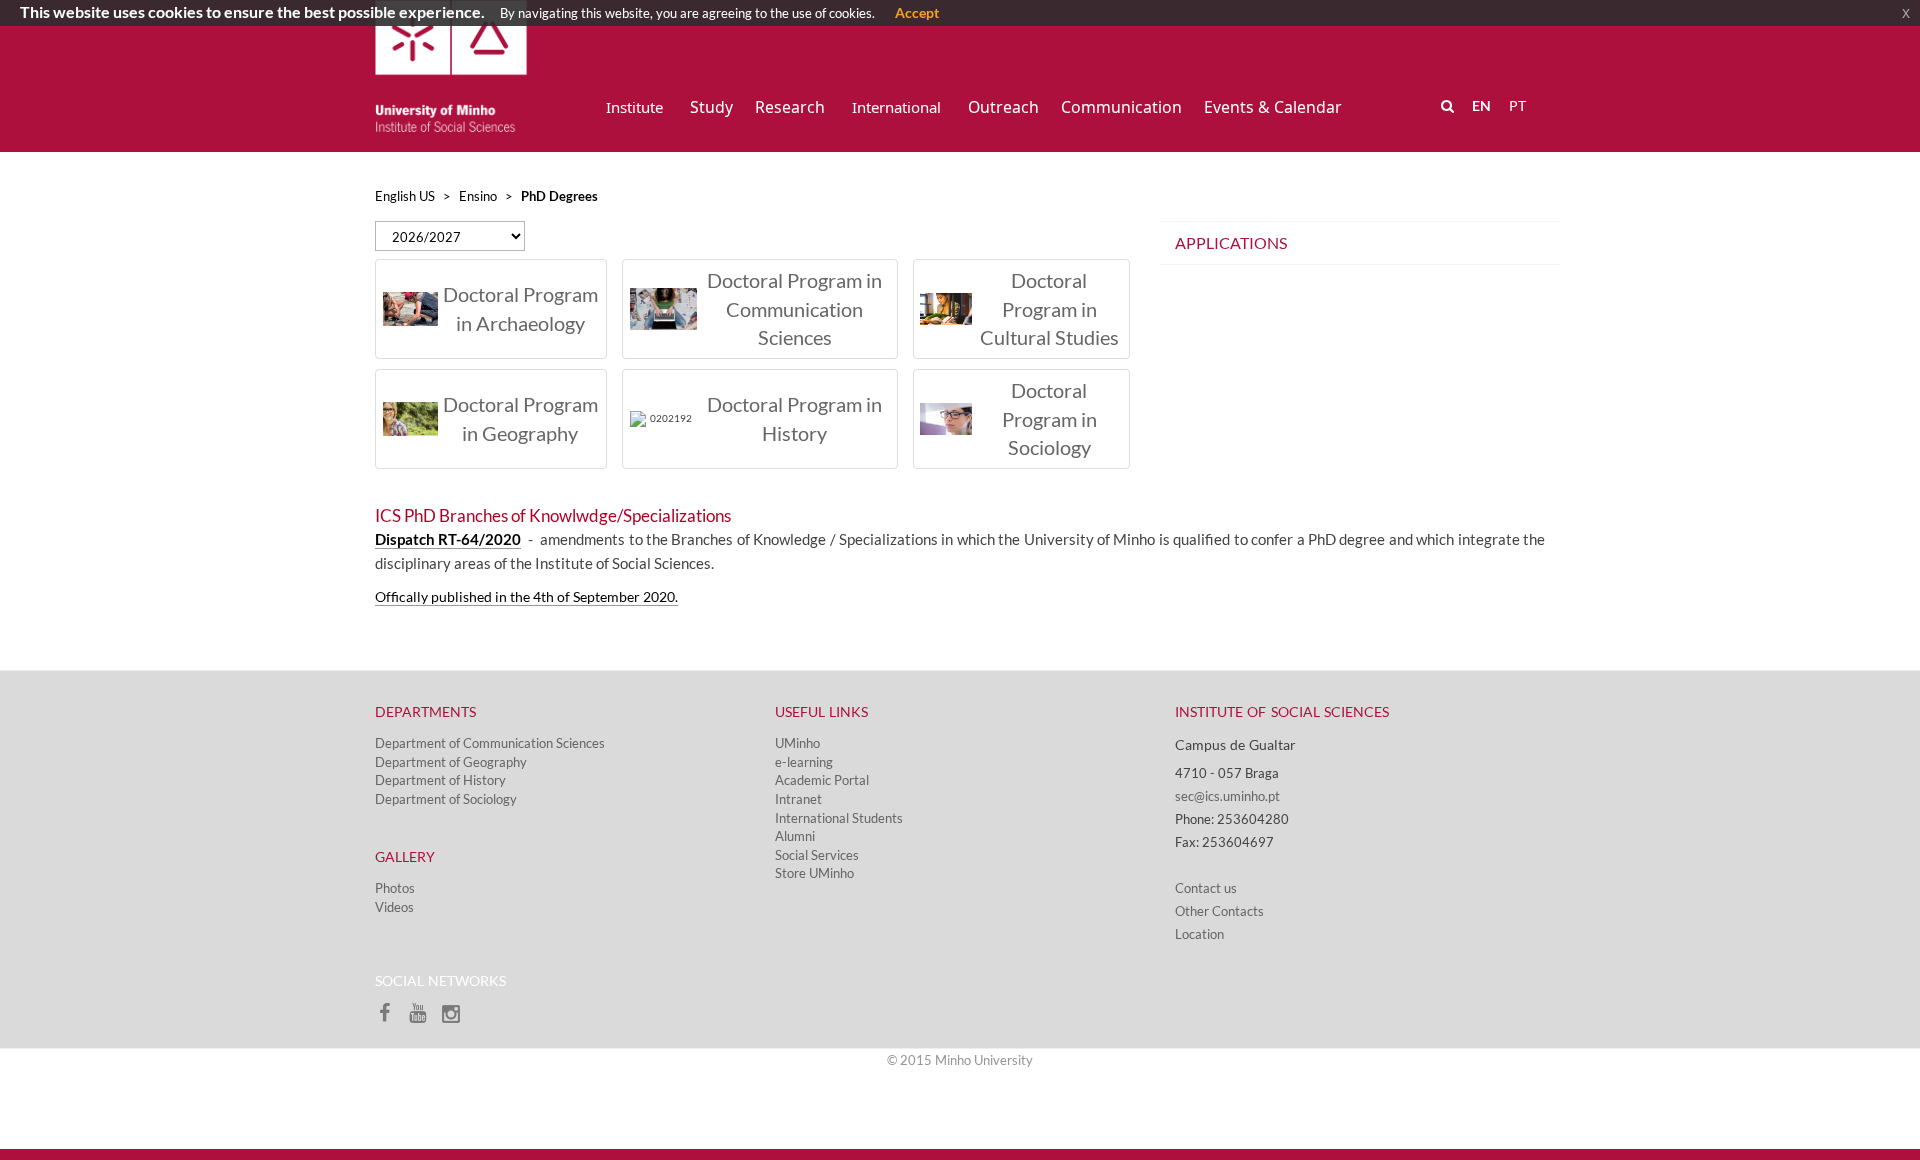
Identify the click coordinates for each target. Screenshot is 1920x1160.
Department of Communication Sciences (490, 743)
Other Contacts (1219, 911)
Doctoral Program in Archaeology (520, 308)
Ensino (478, 196)
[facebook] (391, 1019)
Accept (917, 12)
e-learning (804, 762)
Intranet (798, 799)
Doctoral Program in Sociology (1049, 418)
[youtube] (424, 1019)
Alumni (795, 836)
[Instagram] (456, 1019)
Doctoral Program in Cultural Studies (1049, 308)
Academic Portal (822, 780)
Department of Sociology (446, 799)
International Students (839, 818)
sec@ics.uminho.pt (1227, 796)
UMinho (797, 743)
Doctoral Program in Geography (520, 418)
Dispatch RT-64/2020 (448, 539)
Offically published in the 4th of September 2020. (526, 596)
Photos (395, 888)
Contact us (1206, 888)
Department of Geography (451, 762)
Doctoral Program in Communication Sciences (794, 308)
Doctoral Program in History (794, 418)
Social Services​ (817, 855)
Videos (394, 907)
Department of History (440, 780)
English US (405, 196)
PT (1517, 105)
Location (1199, 934)
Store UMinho (814, 873)
